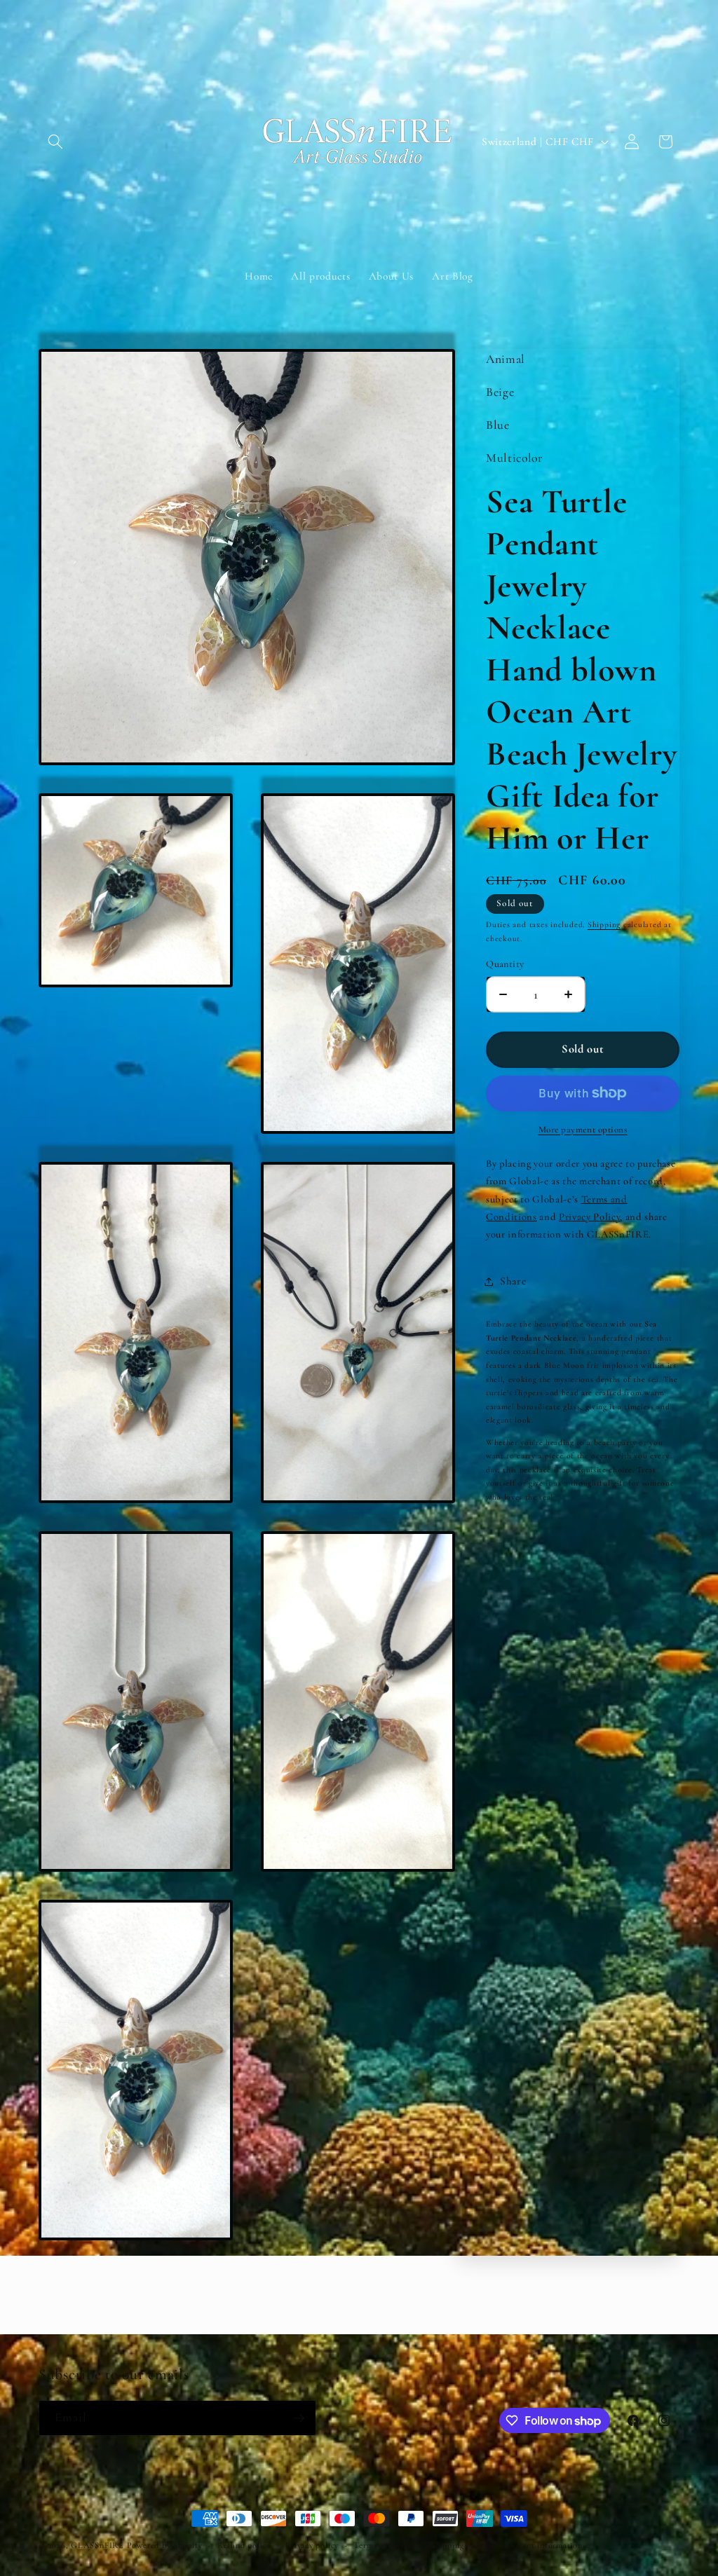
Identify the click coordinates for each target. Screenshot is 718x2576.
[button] (55, 142)
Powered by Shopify (165, 2545)
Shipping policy (460, 2545)
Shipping (604, 924)
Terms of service (384, 2545)
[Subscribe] (299, 2418)
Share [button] (513, 1281)
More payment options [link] (583, 1130)
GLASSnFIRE (97, 2545)
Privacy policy (312, 2545)
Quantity (505, 964)
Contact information (543, 2545)
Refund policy (244, 2545)
